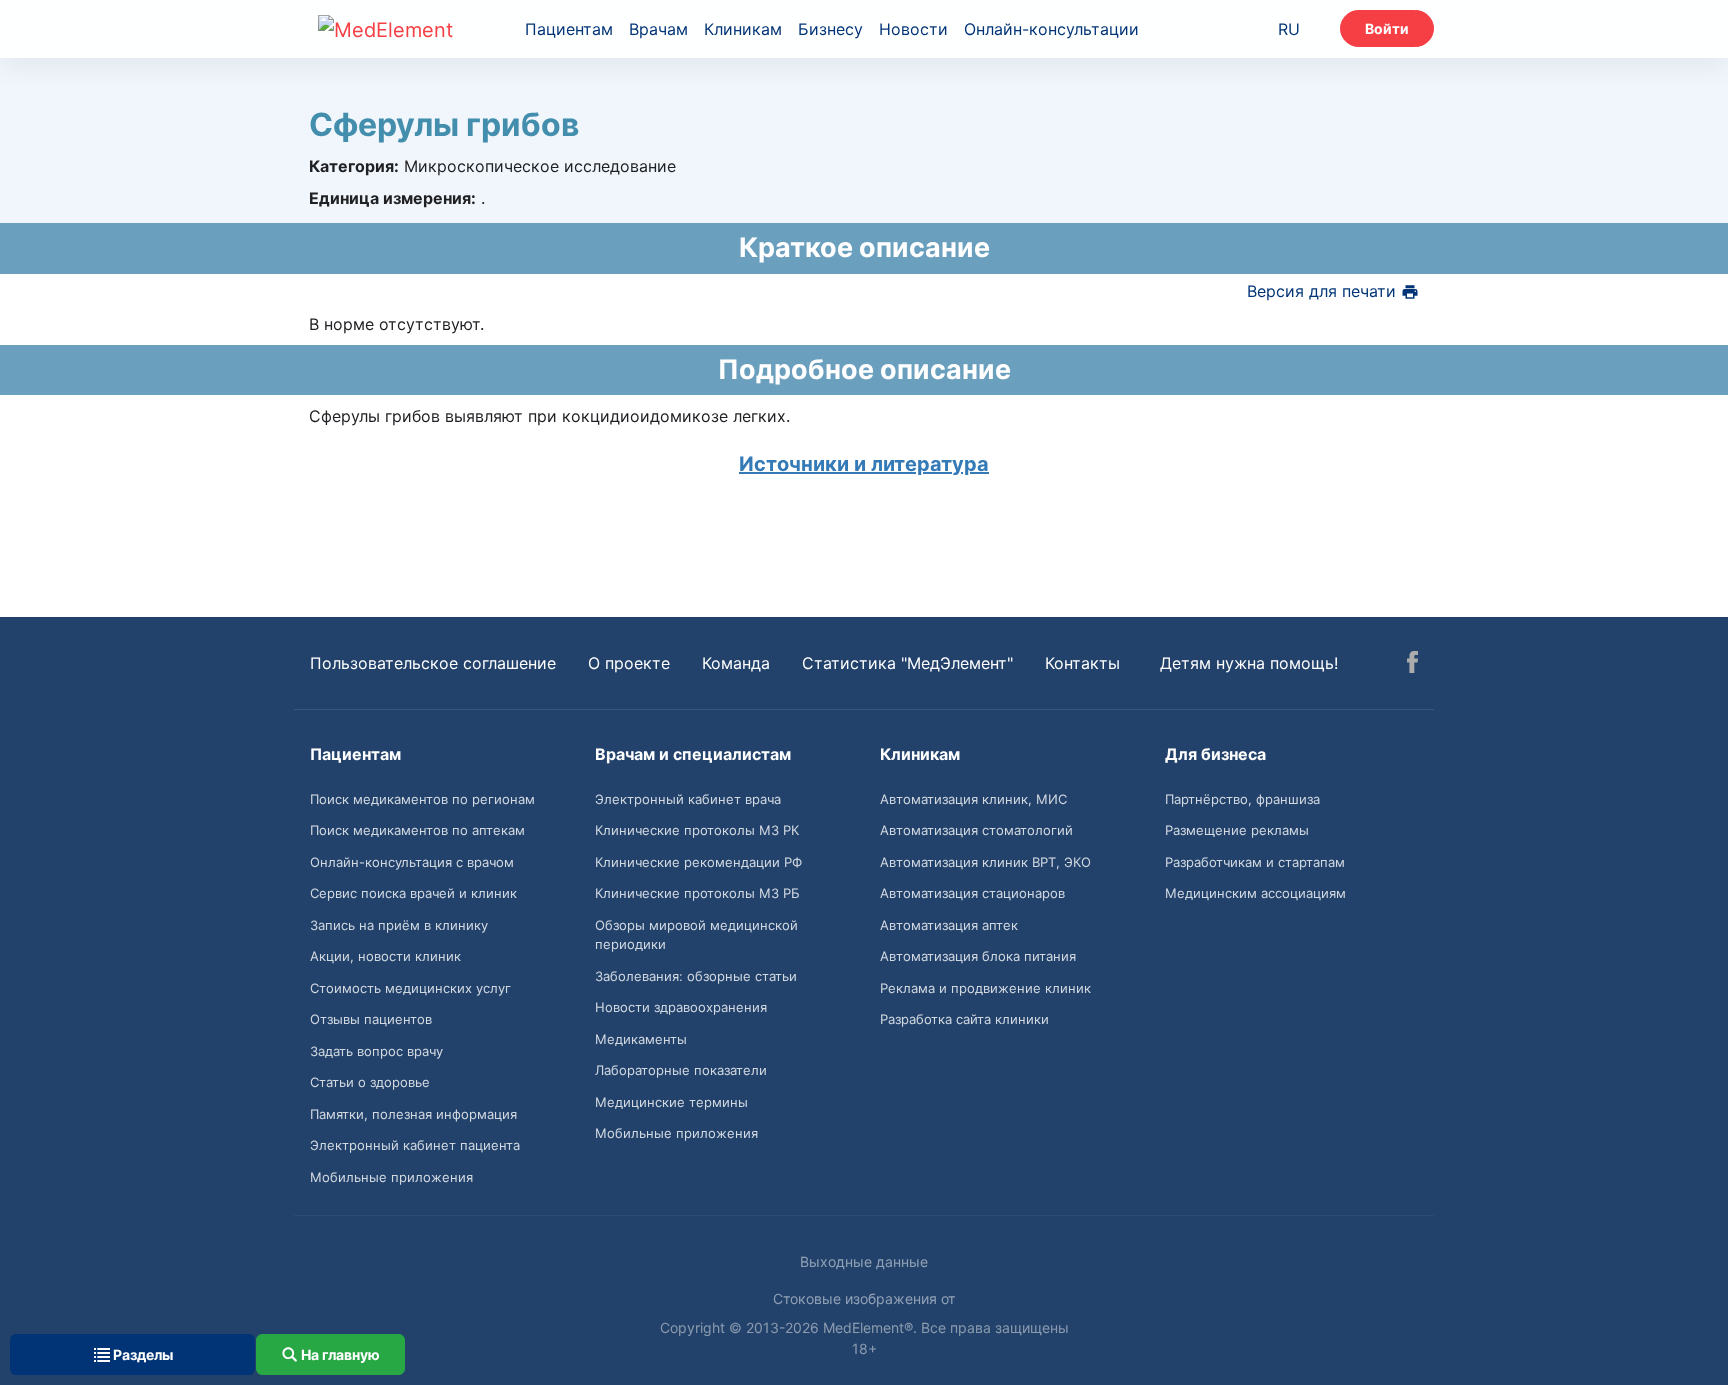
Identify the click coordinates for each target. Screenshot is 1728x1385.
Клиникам (743, 29)
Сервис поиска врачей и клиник (413, 893)
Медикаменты (641, 1039)
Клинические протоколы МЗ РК (697, 830)
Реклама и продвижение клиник (985, 988)
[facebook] (1412, 665)
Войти (1387, 28)
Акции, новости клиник (385, 956)
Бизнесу (830, 29)
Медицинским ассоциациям (1255, 893)
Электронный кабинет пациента (415, 1145)
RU (1289, 29)
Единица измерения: (392, 198)
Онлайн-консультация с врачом (412, 862)
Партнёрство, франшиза (1242, 799)
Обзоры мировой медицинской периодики (696, 935)
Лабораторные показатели (681, 1070)
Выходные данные (864, 1261)
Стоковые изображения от (864, 1298)
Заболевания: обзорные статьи (696, 976)
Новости (913, 29)
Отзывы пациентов (371, 1019)
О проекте (629, 663)
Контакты (1082, 663)
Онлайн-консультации (1051, 29)
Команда (736, 663)
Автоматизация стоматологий (976, 830)
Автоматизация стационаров (972, 893)
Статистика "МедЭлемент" (907, 663)
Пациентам (569, 29)
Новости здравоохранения (681, 1007)
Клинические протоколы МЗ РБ (697, 893)
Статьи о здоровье (370, 1082)
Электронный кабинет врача (688, 799)
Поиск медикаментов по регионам (422, 799)
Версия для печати (1324, 291)
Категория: (354, 166)
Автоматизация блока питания (978, 956)
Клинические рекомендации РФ (698, 862)
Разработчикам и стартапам (1255, 862)
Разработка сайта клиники (964, 1019)
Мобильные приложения (391, 1177)
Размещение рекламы (1237, 830)
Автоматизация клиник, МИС (973, 799)
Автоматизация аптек (949, 925)
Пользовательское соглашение (433, 663)
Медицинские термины (671, 1102)
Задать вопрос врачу (376, 1051)
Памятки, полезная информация (413, 1114)
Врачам (658, 29)
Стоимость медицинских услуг (410, 988)
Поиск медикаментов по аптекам (417, 830)
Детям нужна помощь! (1249, 663)
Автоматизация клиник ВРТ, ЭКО (985, 862)
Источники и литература (864, 464)
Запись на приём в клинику (399, 925)
